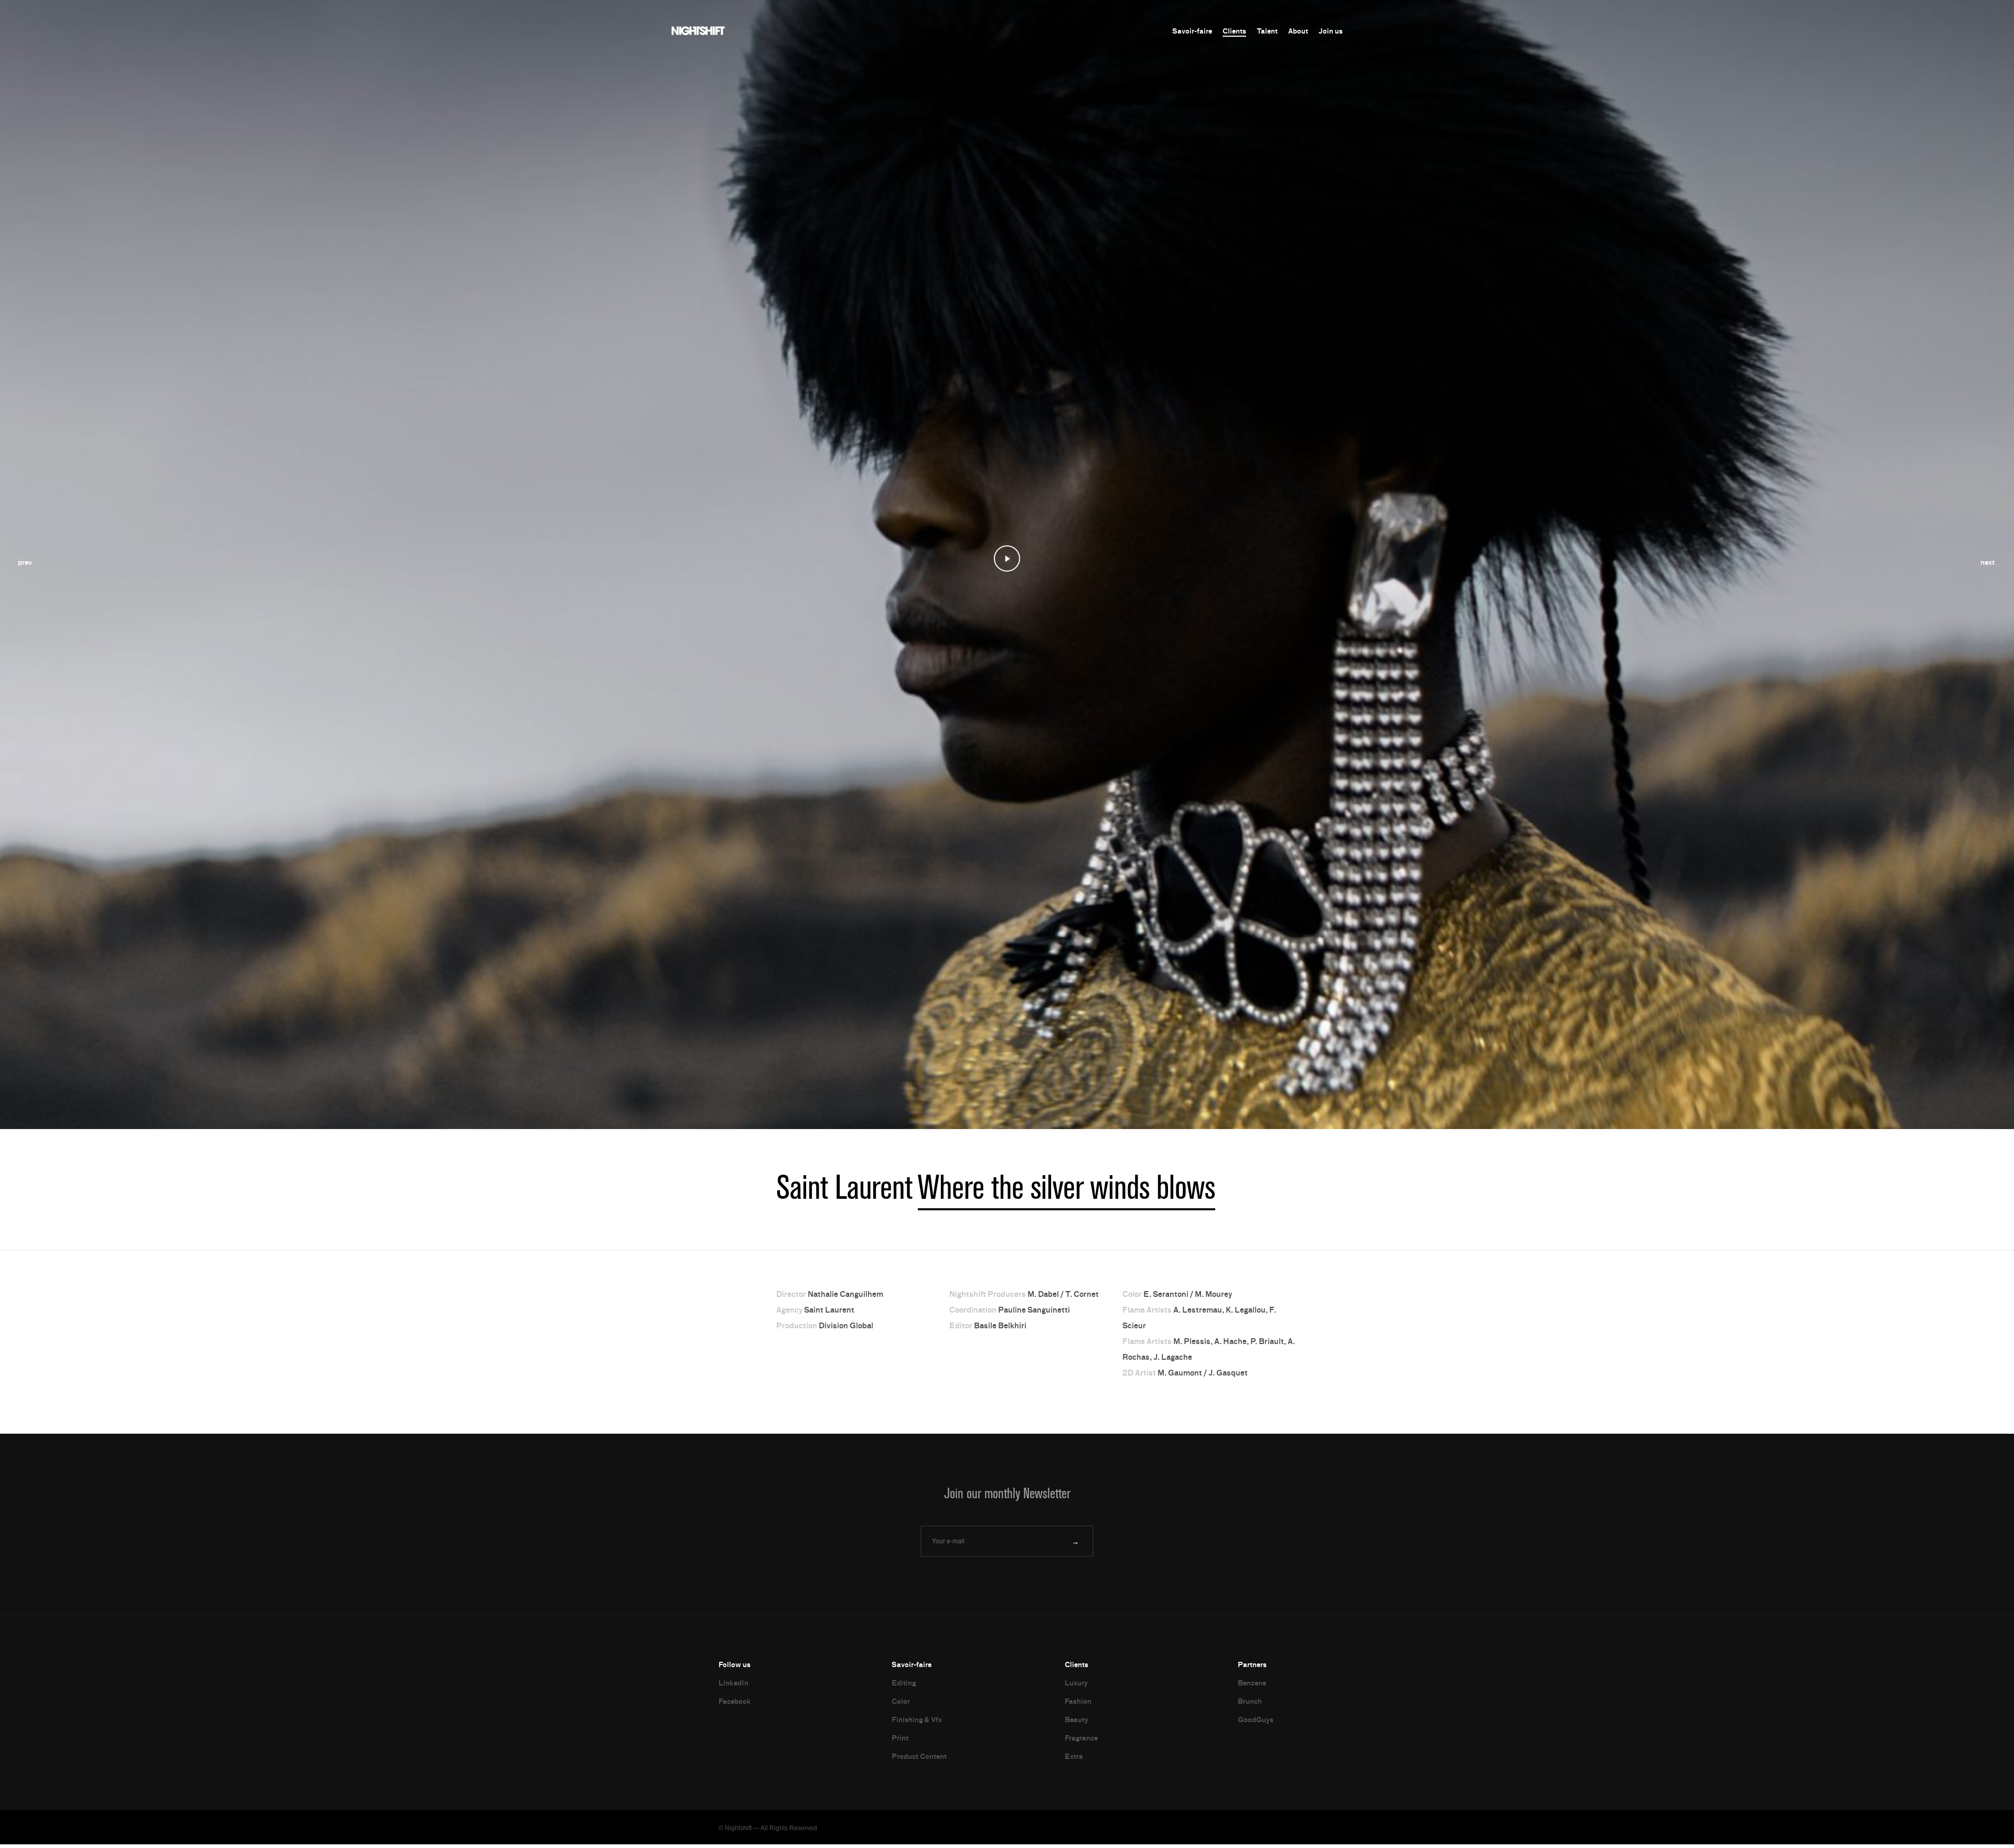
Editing (904, 1687)
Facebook (735, 1705)
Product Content (919, 1760)
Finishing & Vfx (917, 1723)
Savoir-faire (1192, 31)
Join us (1331, 31)
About (1298, 31)
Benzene (1252, 1687)
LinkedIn (733, 1687)
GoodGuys (1256, 1723)
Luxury (1076, 1687)
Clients (1234, 31)
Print (900, 1742)
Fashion (1078, 1705)
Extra (1074, 1760)
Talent (1267, 31)
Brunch (1250, 1705)
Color (901, 1705)
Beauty (1076, 1723)
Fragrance (1081, 1742)
